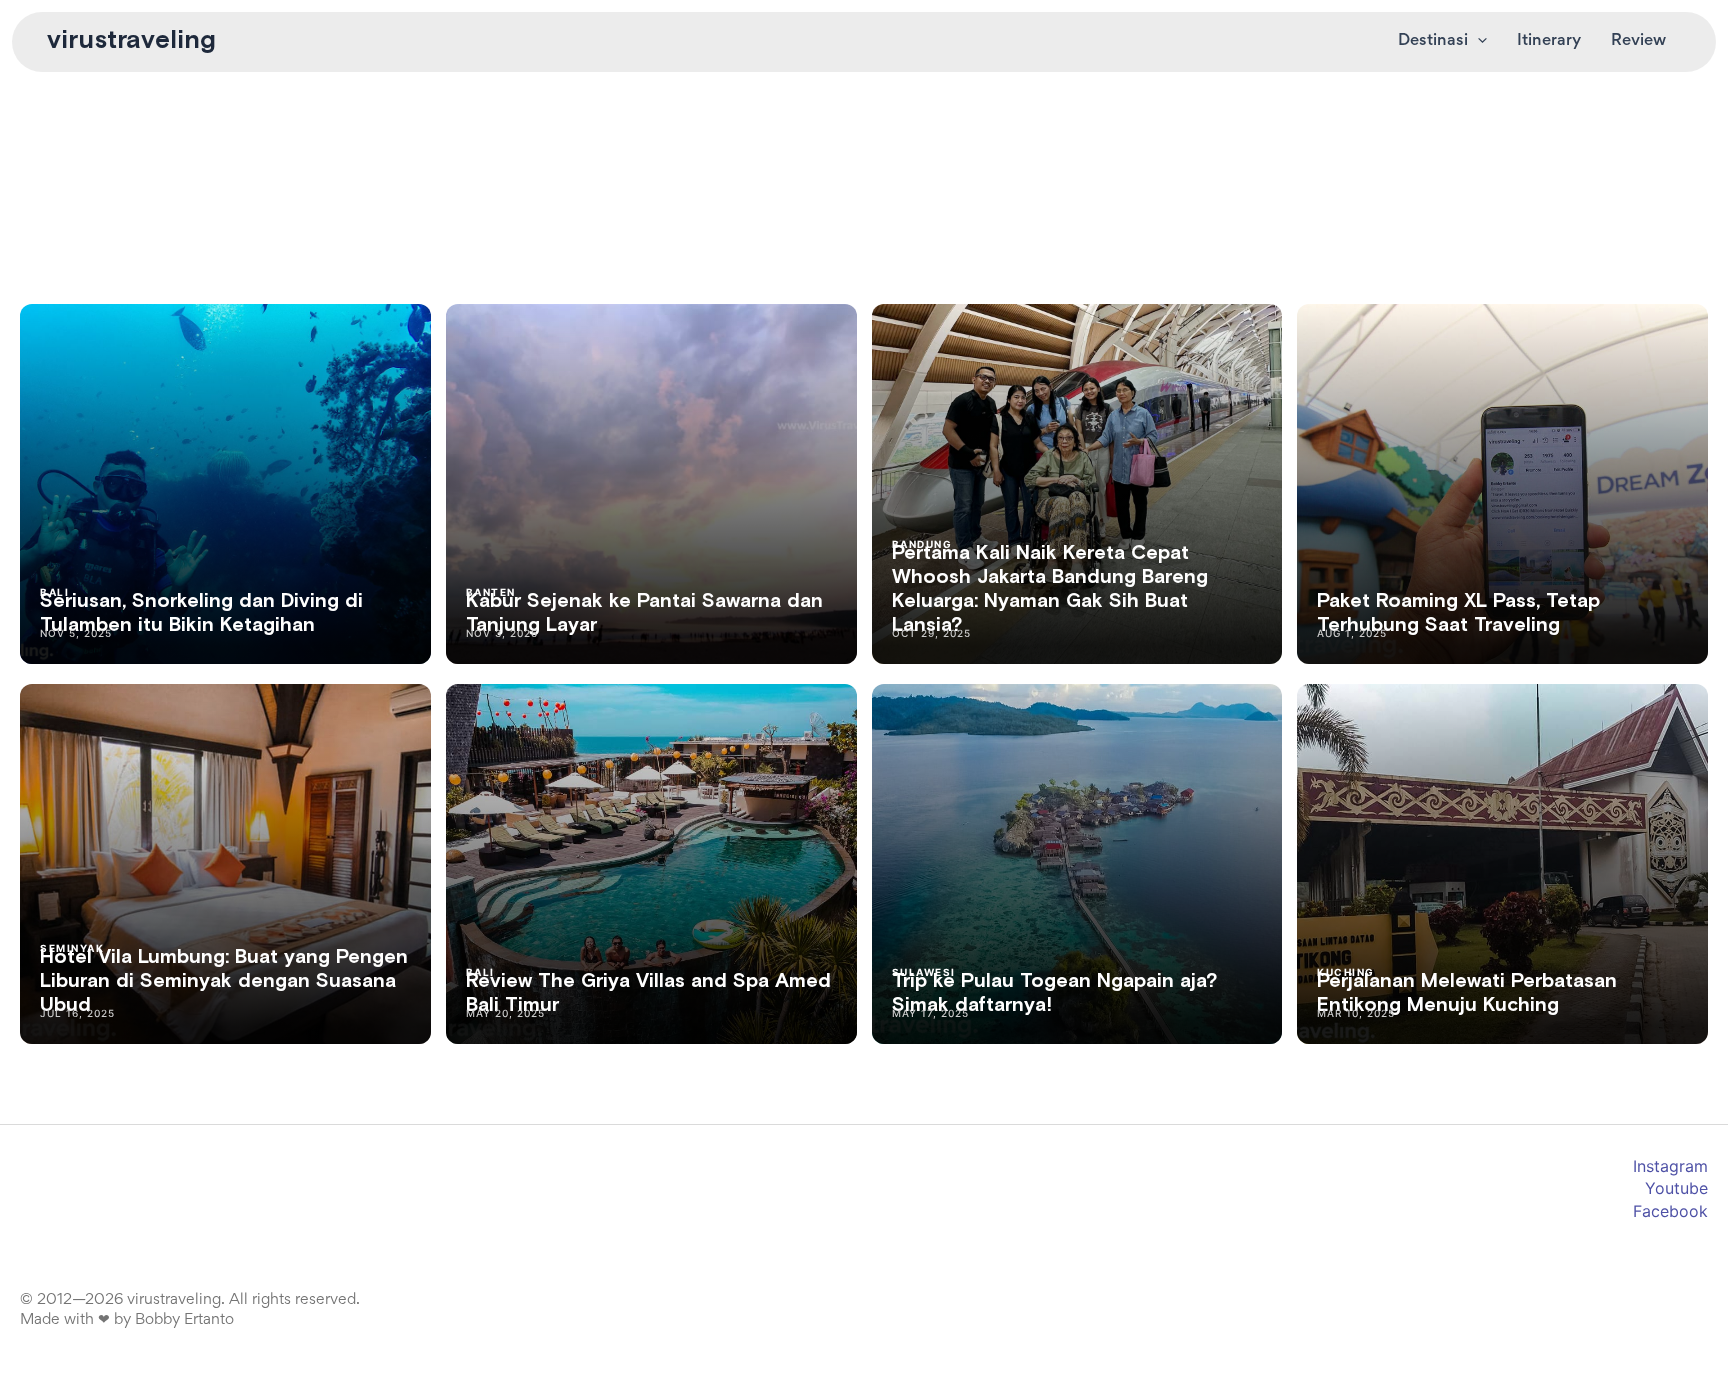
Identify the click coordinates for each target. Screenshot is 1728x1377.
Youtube (1676, 1188)
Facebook (1670, 1211)
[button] (1477, 42)
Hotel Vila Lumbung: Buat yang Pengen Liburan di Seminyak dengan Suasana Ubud (224, 981)
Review (1638, 41)
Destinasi (1433, 41)
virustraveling (131, 41)
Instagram (1670, 1166)
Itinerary (1549, 41)
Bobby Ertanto (184, 1320)
